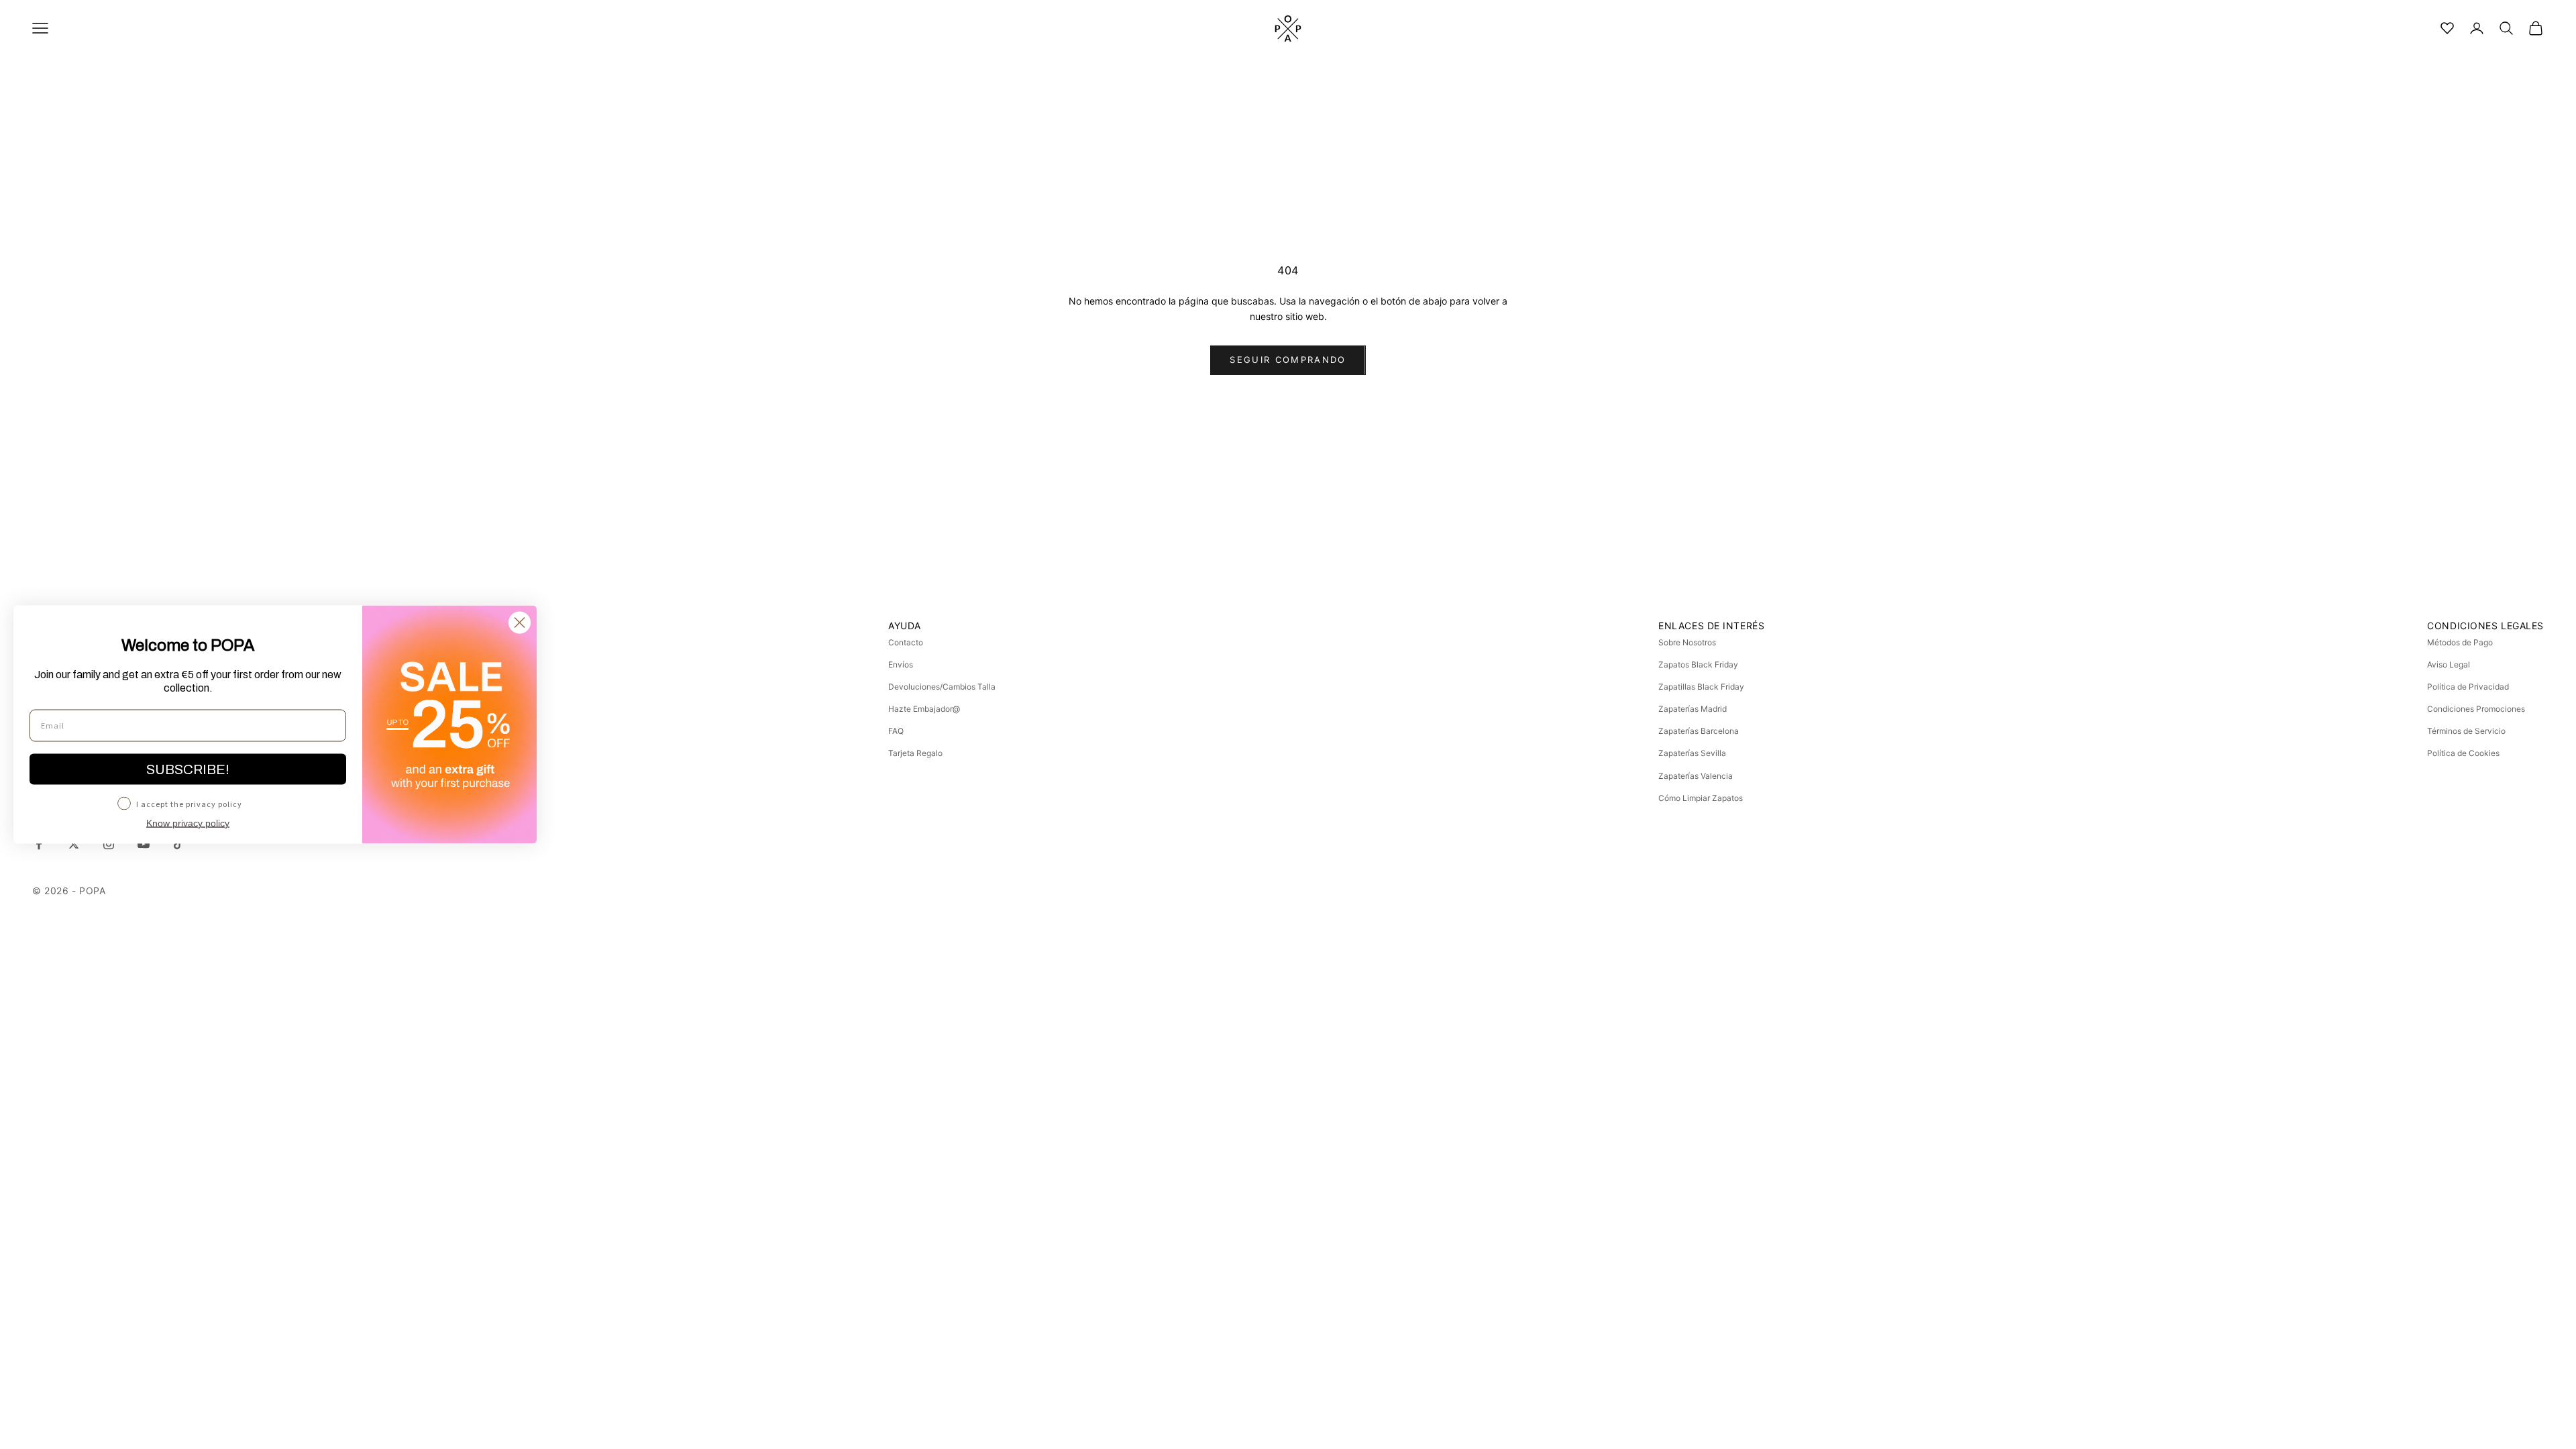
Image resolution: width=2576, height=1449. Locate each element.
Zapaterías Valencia (1696, 776)
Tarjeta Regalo (915, 753)
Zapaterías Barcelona (1699, 731)
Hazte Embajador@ (924, 709)
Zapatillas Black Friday (1701, 687)
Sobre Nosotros (1687, 642)
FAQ (896, 731)
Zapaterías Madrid (1693, 709)
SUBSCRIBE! (188, 769)
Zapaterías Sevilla (1692, 753)
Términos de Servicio (2466, 731)
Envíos (901, 664)
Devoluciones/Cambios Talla (942, 687)
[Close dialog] (520, 623)
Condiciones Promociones (2476, 709)
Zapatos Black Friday (1698, 664)
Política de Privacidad (2468, 687)
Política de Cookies (2463, 753)
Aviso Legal (2449, 664)
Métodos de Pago (2460, 642)
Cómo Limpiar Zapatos (1701, 798)
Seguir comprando (1288, 360)
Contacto (906, 642)
